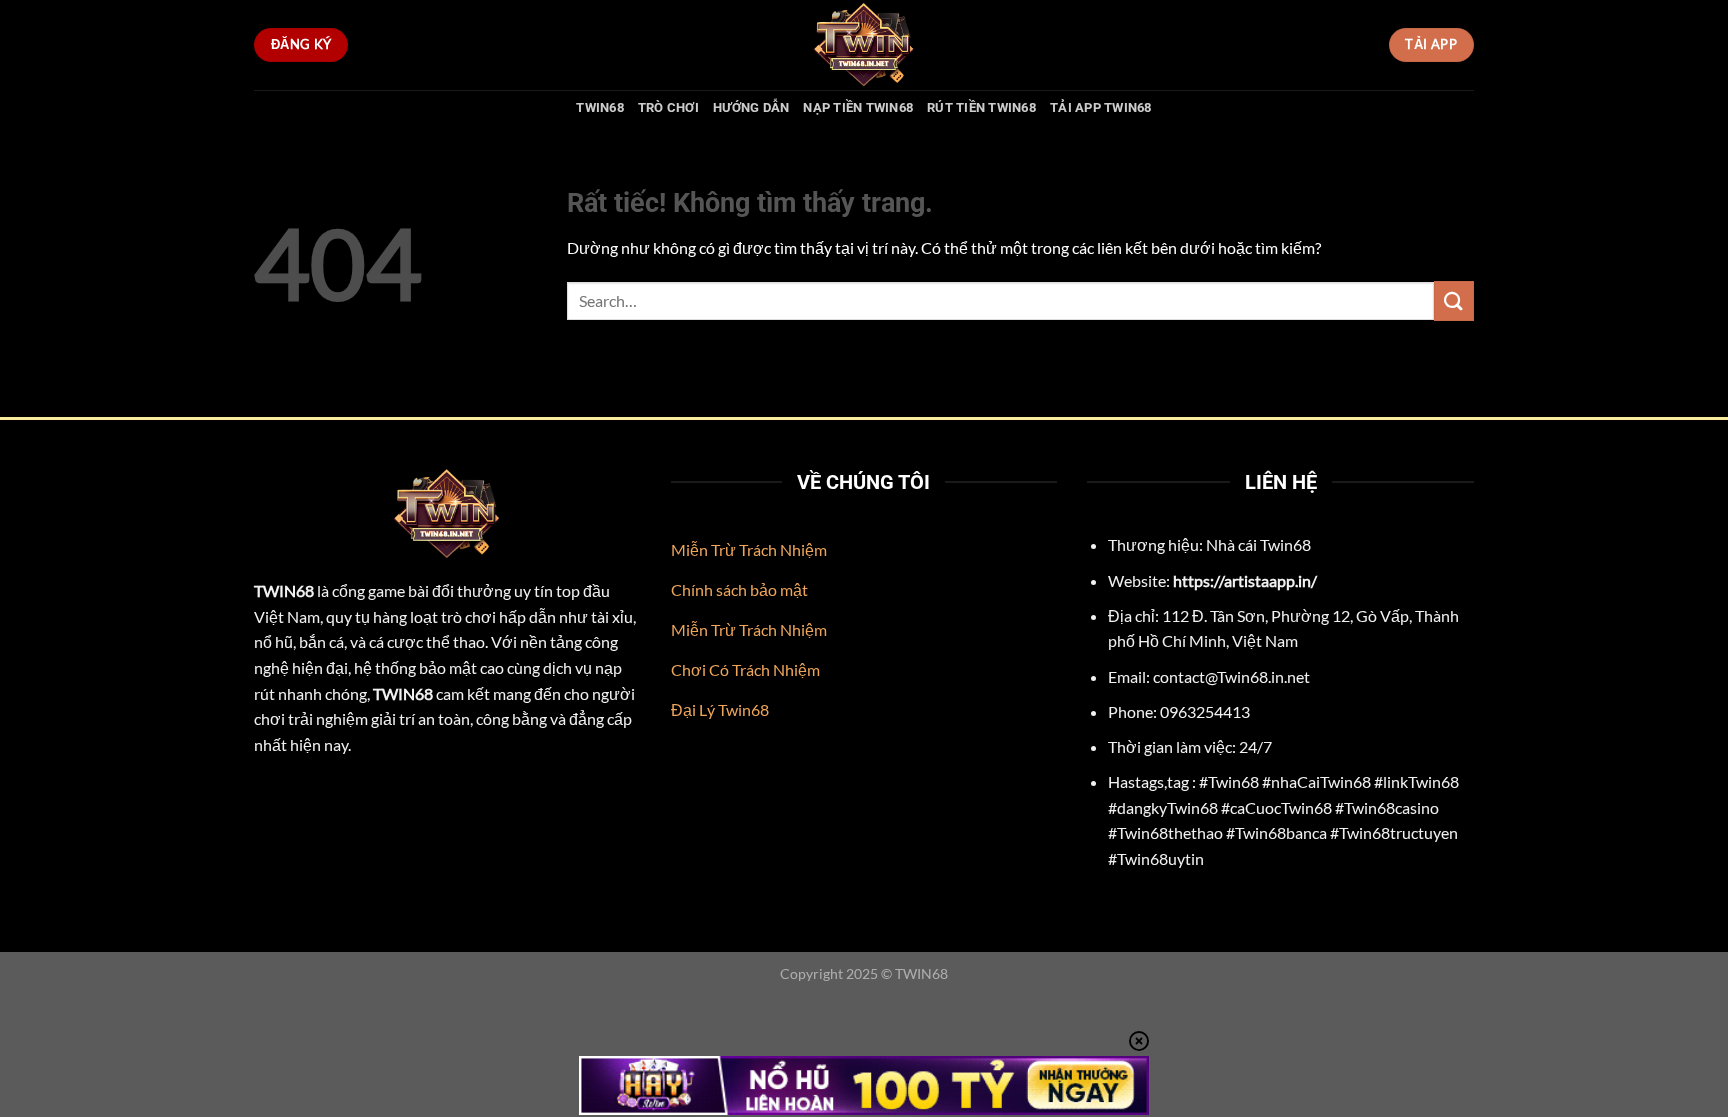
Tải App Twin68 (1101, 107)
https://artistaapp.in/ (1245, 580)
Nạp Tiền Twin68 (858, 107)
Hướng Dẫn (751, 107)
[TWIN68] (864, 45)
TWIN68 (600, 107)
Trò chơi (668, 107)
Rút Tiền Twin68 (981, 107)
